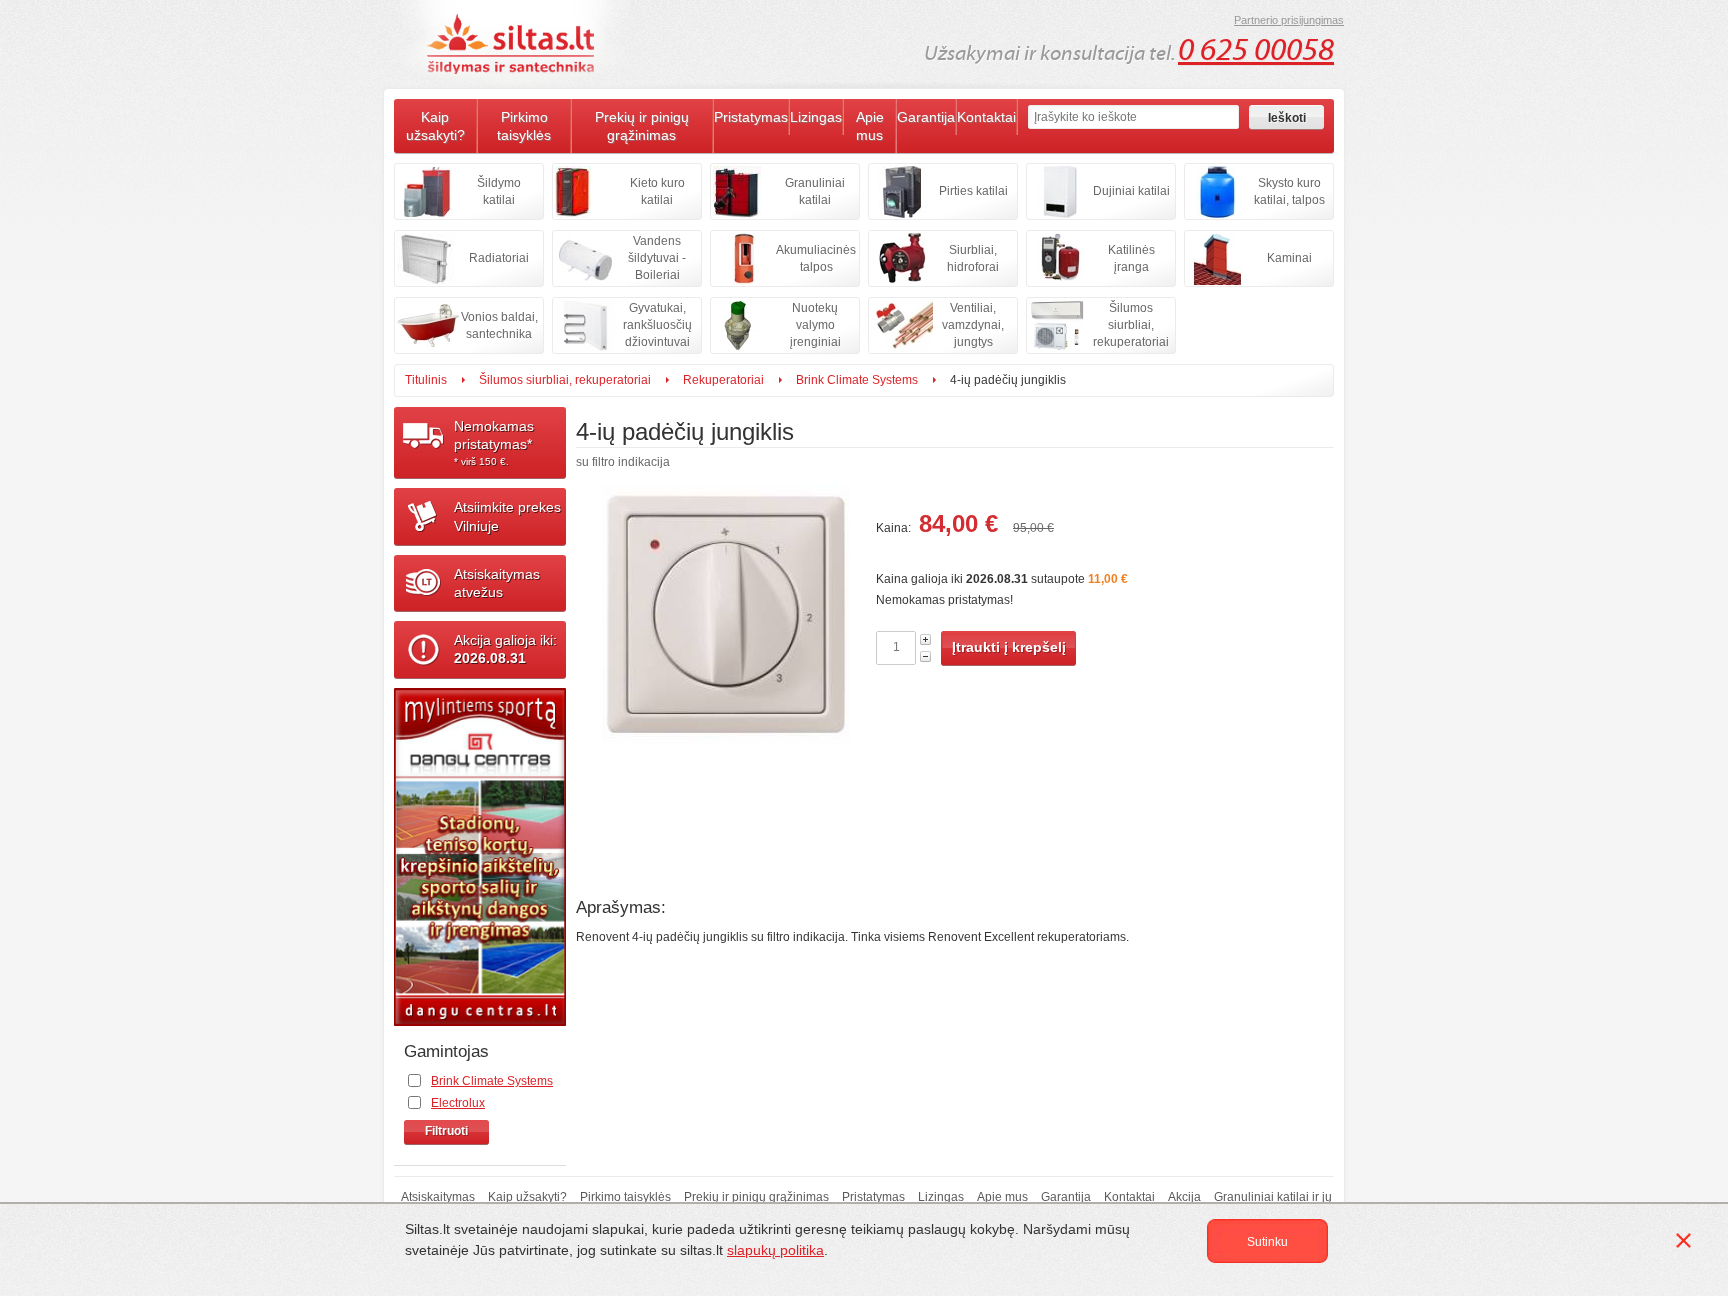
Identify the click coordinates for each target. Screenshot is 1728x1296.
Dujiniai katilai (1131, 191)
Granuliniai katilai (815, 191)
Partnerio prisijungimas (1289, 20)
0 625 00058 (1256, 50)
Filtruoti (446, 1131)
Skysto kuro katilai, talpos (1289, 191)
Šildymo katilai (499, 191)
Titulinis (426, 380)
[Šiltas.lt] (514, 44)
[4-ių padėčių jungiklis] (726, 683)
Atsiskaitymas (438, 1197)
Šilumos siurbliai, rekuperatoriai (1131, 325)
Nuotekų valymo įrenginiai (815, 325)
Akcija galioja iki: (505, 649)
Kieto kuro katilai (657, 191)
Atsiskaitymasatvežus (497, 583)
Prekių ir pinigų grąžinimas (642, 126)
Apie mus (870, 126)
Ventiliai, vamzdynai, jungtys (973, 325)
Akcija (1184, 1197)
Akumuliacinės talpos (816, 258)
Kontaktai (986, 117)
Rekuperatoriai (723, 380)
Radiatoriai (499, 258)
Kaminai (1289, 258)
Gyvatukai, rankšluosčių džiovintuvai (657, 325)
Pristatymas (751, 117)
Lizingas (816, 117)
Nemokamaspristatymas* (494, 442)
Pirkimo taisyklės (524, 126)
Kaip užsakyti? (435, 126)
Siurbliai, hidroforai (973, 258)
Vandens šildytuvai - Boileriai (657, 258)
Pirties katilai (973, 191)
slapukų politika (775, 1250)
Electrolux (458, 1103)
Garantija (926, 117)
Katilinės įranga (1131, 258)
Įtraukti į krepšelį (1009, 647)
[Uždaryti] (1687, 1244)
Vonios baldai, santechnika (499, 325)
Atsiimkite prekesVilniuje (507, 516)
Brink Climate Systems (857, 380)
